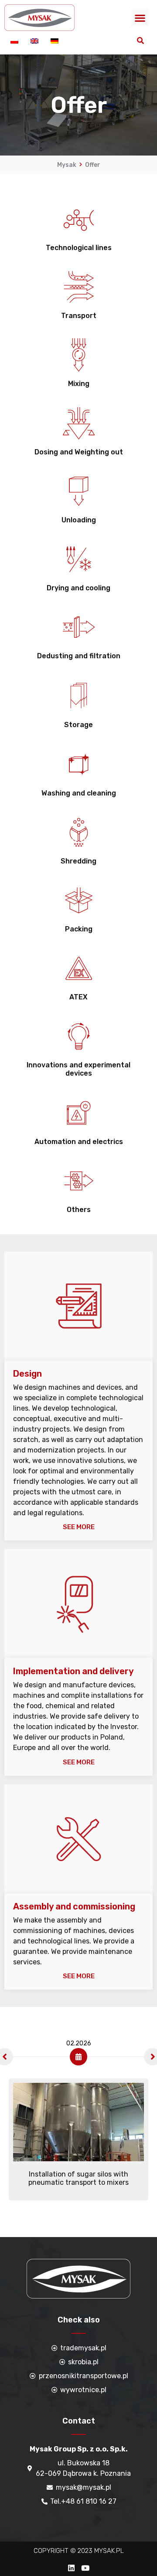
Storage (78, 725)
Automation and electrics (79, 1142)
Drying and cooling (78, 588)
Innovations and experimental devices (78, 1069)
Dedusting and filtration (79, 656)
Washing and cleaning (79, 793)
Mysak (67, 165)
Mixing (79, 384)
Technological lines (79, 248)
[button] (140, 18)
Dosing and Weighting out (79, 452)
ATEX (78, 997)
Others (79, 1210)
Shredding (78, 861)
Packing (79, 929)
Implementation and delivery (73, 1671)
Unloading (79, 520)
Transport (79, 316)
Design (27, 1374)
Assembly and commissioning (74, 1906)
